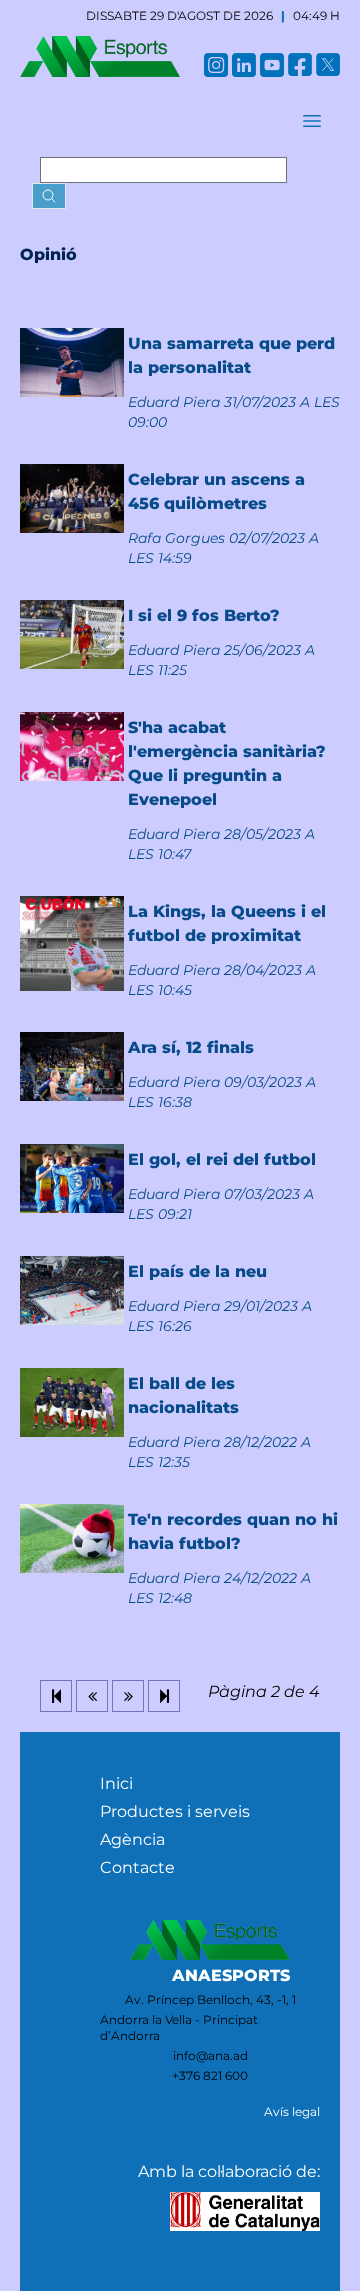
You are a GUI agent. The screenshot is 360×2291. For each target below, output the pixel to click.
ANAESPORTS (231, 1975)
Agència (132, 1839)
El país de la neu (197, 1271)
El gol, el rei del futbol (222, 1159)
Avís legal (292, 2111)
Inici (116, 1783)
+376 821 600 (210, 2075)
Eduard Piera (174, 402)
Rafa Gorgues (176, 538)
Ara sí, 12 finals (191, 1047)
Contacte (137, 1867)
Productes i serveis (175, 1811)
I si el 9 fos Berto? (204, 615)
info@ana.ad (210, 2055)
